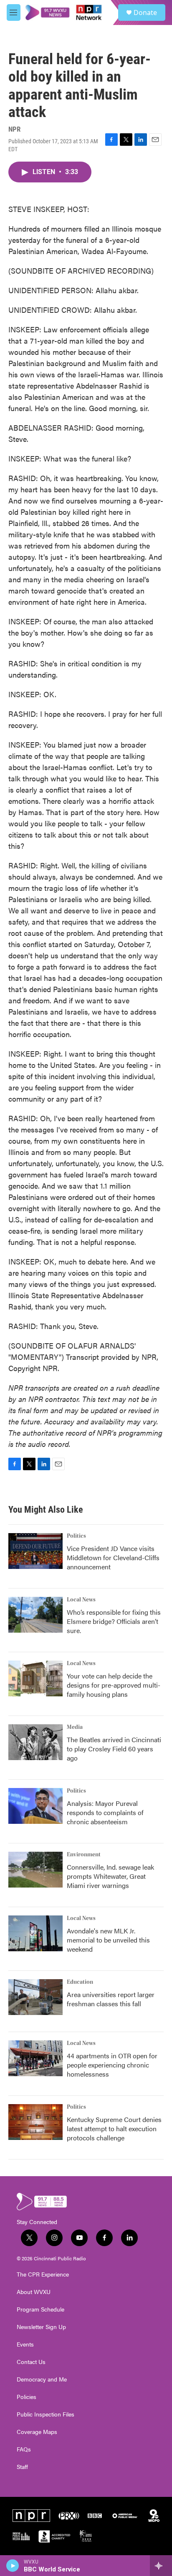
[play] (13, 2566)
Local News (81, 1600)
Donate (145, 12)
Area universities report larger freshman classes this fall (111, 1999)
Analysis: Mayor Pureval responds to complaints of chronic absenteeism (105, 1812)
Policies (27, 2397)
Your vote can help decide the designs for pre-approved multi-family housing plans (114, 1685)
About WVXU (34, 2292)
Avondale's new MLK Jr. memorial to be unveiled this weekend (108, 1940)
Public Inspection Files (46, 2414)
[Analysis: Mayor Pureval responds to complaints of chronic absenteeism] (35, 1806)
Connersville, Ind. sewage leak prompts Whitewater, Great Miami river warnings (110, 1876)
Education (80, 1982)
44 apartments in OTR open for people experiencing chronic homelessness (112, 2065)
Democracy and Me (42, 2379)
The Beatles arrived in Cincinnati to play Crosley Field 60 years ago (114, 1749)
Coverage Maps (37, 2432)
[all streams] (161, 2566)
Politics (76, 1536)
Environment (84, 1855)
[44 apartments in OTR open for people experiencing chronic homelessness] (35, 2058)
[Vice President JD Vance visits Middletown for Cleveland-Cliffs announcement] (35, 1551)
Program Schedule (40, 2309)
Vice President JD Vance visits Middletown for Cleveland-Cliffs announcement (113, 1557)
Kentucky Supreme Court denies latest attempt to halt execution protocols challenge (114, 2128)
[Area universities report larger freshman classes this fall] (35, 1997)
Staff (22, 2467)
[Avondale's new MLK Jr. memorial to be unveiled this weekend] (35, 1933)
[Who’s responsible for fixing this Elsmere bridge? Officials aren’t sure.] (35, 1615)
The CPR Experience (43, 2274)
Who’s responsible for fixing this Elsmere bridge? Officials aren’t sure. (114, 1621)
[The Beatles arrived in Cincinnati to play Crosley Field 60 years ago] (35, 1742)
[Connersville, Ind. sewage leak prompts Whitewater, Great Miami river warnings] (35, 1870)
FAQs (24, 2449)
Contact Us (31, 2362)
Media (75, 1727)
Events (25, 2344)
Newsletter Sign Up (41, 2327)
